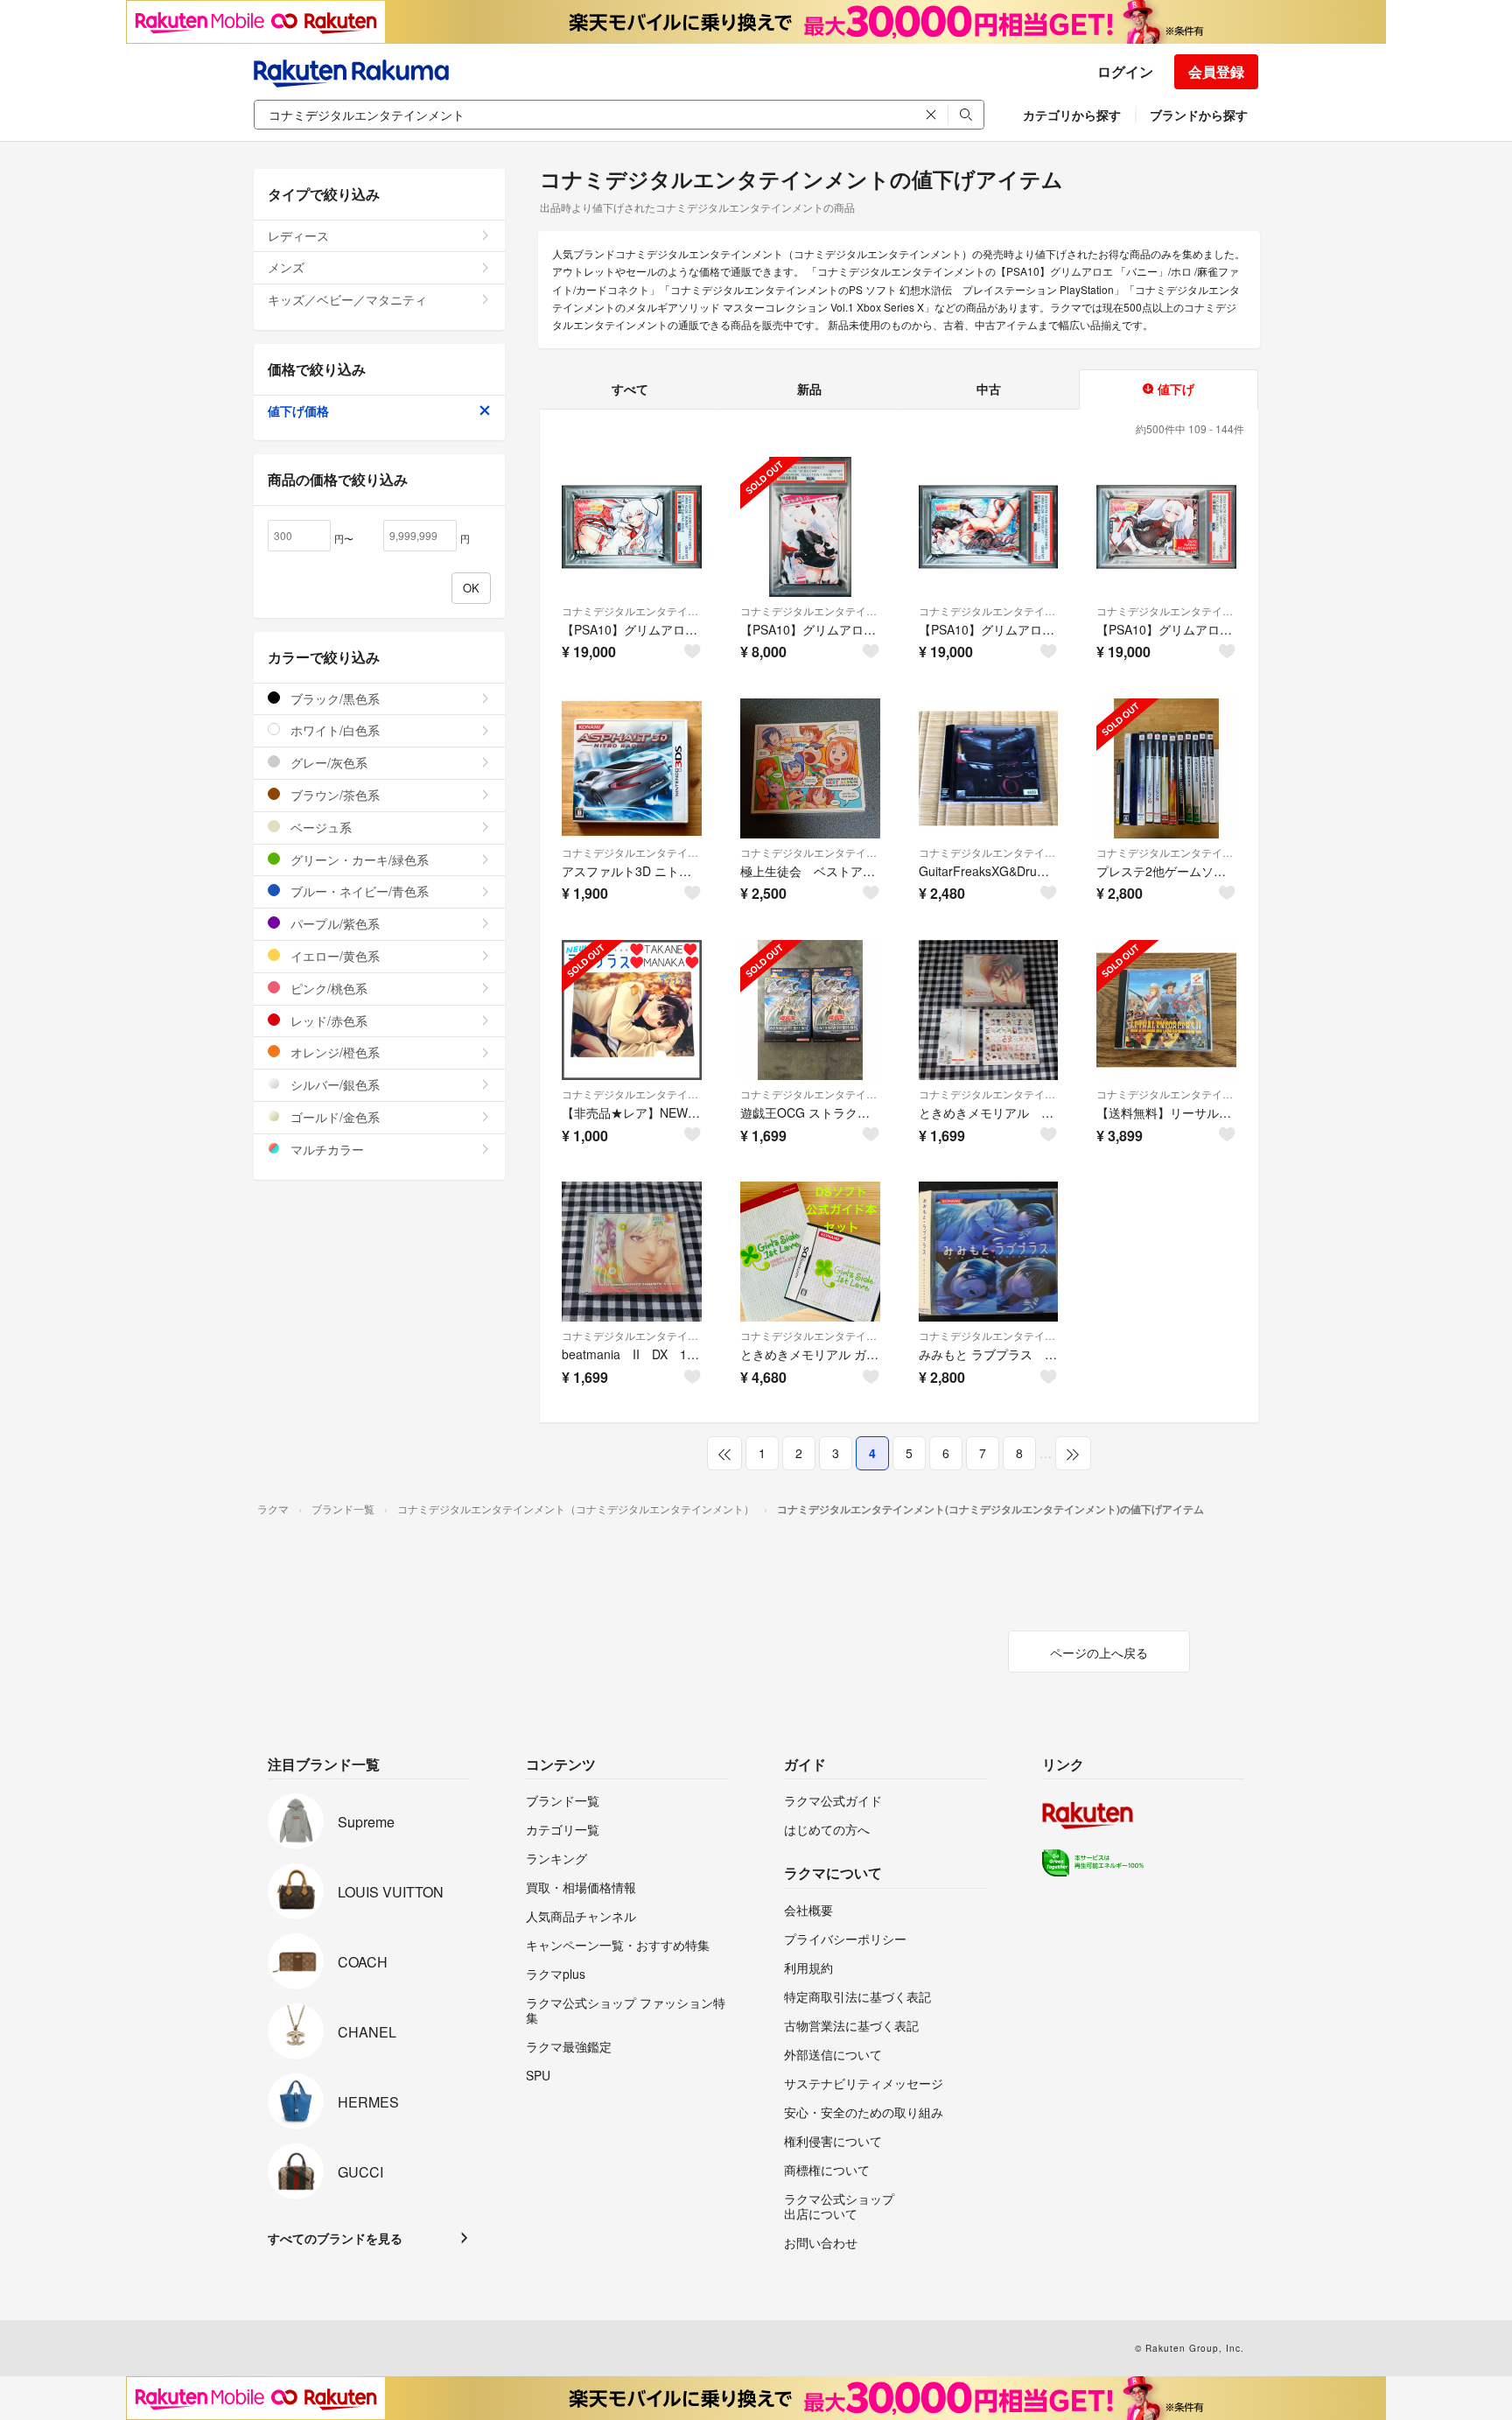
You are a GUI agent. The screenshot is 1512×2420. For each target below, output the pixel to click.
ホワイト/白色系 (333, 730)
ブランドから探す (1199, 115)
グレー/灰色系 (327, 762)
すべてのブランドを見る (335, 2238)
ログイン (1125, 71)
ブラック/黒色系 (333, 698)
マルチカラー (325, 1149)
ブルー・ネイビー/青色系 (358, 891)
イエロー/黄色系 (333, 956)
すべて (630, 389)
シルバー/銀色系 (333, 1084)
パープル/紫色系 (333, 923)
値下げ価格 (298, 410)
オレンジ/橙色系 (333, 1052)
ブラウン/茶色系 (333, 795)
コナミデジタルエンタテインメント (632, 610)
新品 (809, 389)
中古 (989, 389)
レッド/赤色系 (327, 1021)
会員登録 (1216, 71)
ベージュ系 (319, 827)
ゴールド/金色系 (333, 1117)
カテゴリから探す (1072, 115)
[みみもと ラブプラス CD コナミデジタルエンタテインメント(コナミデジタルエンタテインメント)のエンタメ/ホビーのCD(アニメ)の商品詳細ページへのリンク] (989, 1252)
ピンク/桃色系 (327, 988)
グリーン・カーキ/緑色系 (358, 859)
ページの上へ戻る (1099, 1652)
